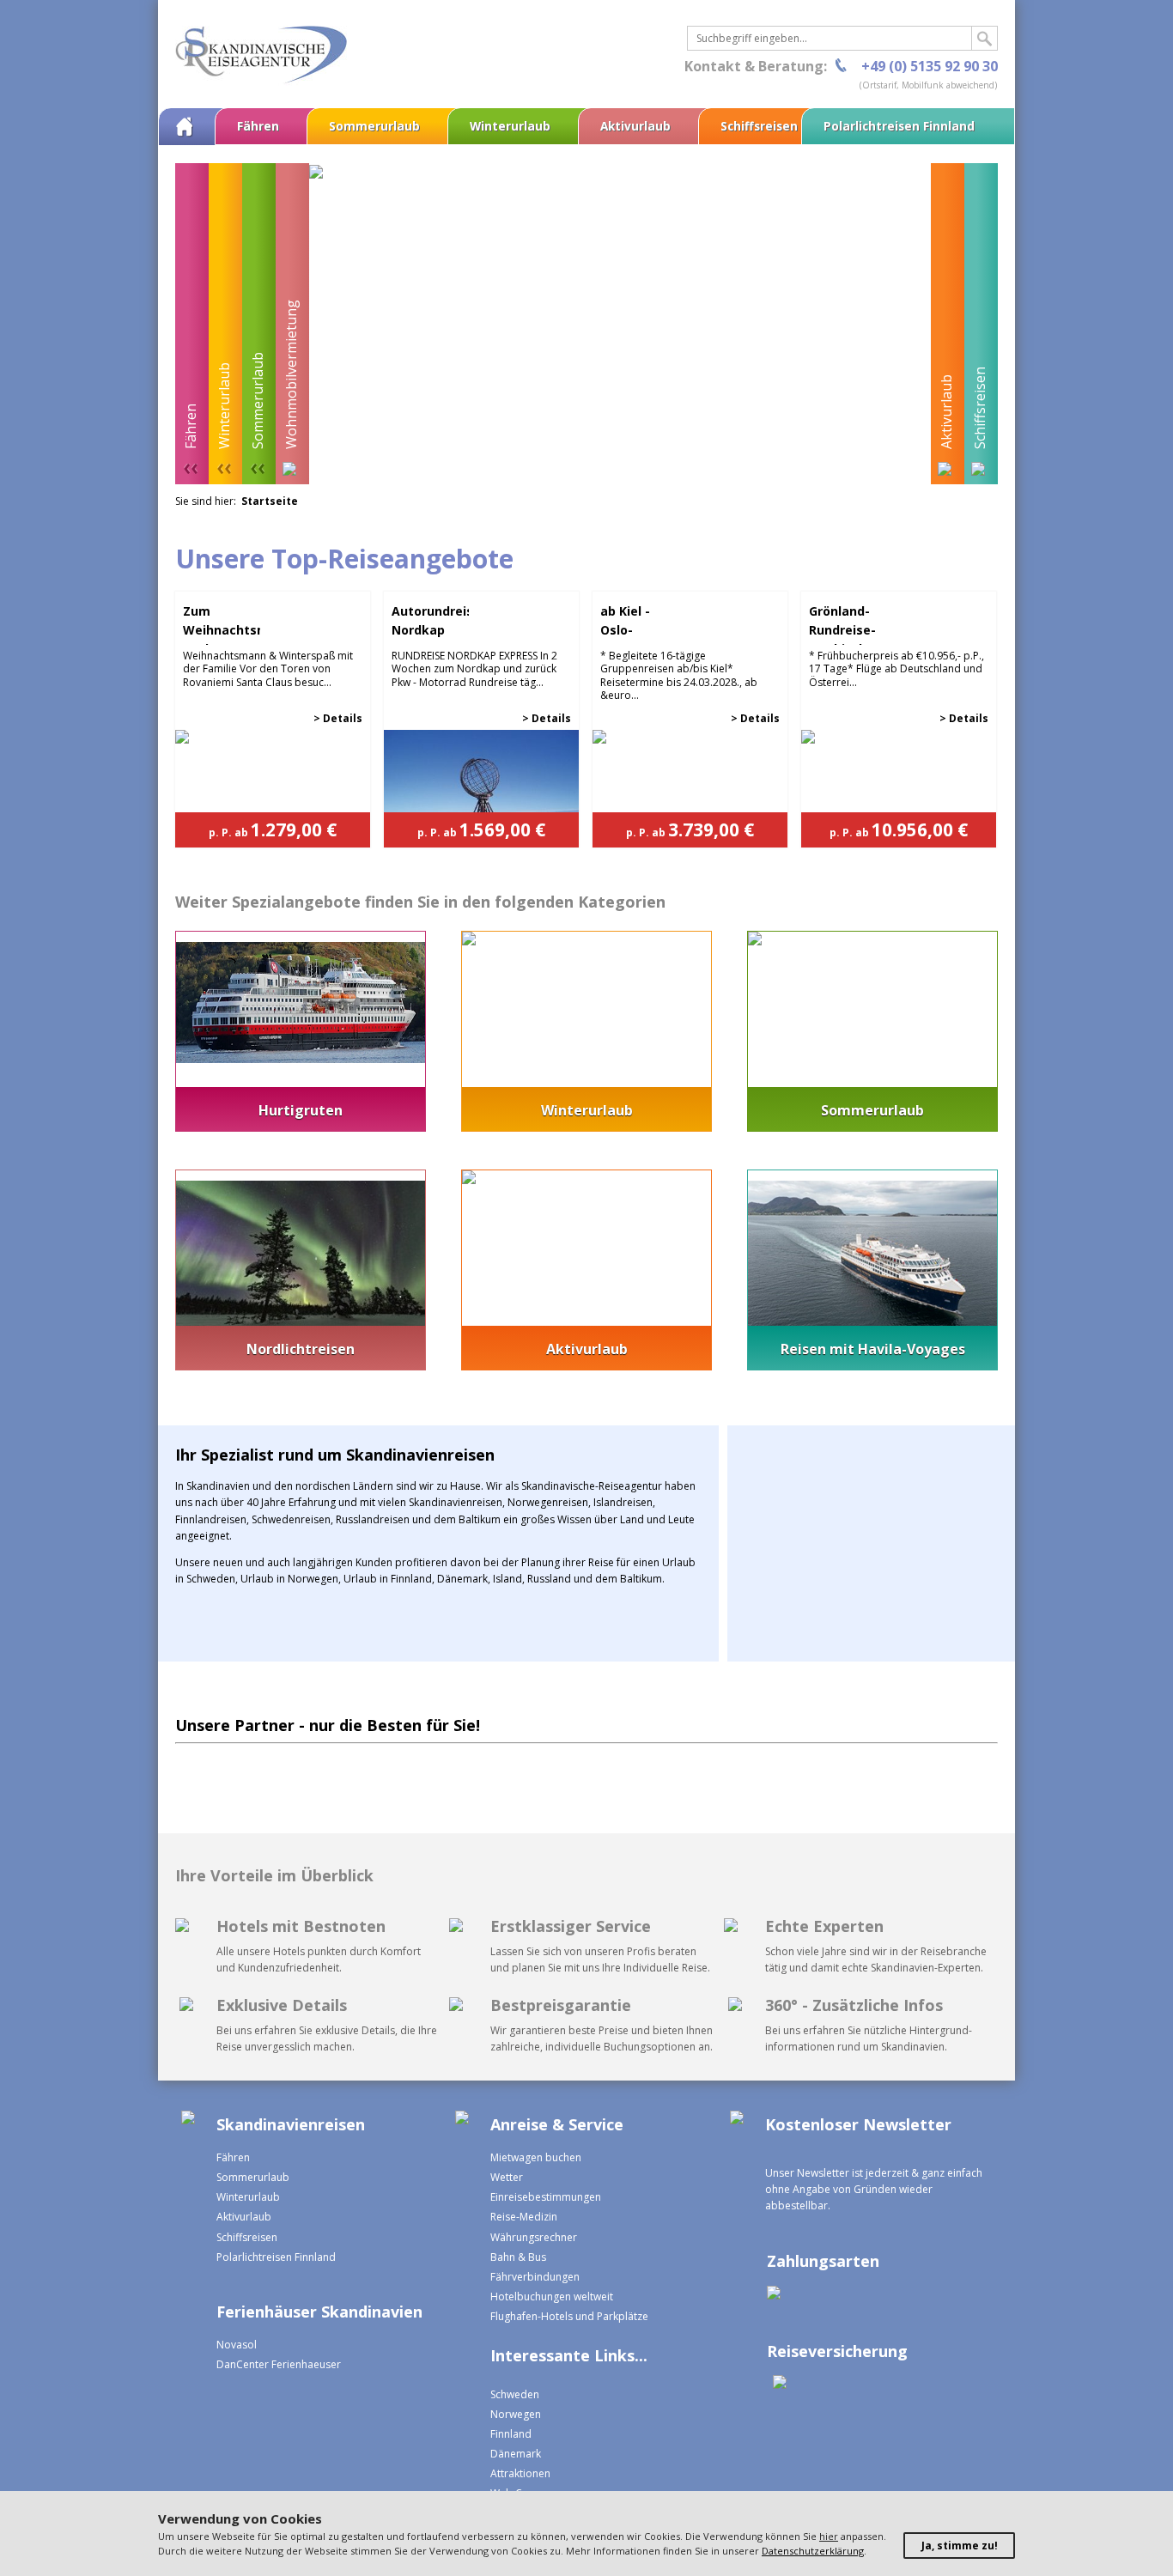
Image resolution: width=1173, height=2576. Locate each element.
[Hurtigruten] (301, 1059)
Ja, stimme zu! (960, 2546)
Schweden (515, 2394)
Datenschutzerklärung (813, 2551)
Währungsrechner (534, 2237)
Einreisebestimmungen (546, 2197)
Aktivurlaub (635, 126)
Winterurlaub (510, 126)
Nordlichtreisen (301, 1349)
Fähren (258, 126)
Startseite (270, 501)
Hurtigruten (301, 1110)
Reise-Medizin (524, 2217)
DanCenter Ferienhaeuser (279, 2364)
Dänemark (516, 2454)
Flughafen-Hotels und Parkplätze (569, 2316)
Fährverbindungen (535, 2277)
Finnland (511, 2434)
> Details (338, 718)
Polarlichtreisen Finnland (899, 126)
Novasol (237, 2345)
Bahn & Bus (518, 2257)
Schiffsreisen (759, 126)
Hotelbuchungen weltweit (552, 2297)
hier (829, 2536)
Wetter (507, 2177)
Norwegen (516, 2414)
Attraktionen (520, 2473)
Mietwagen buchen (536, 2157)
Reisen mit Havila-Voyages (873, 1349)
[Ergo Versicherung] (777, 2384)
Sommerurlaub (374, 126)
